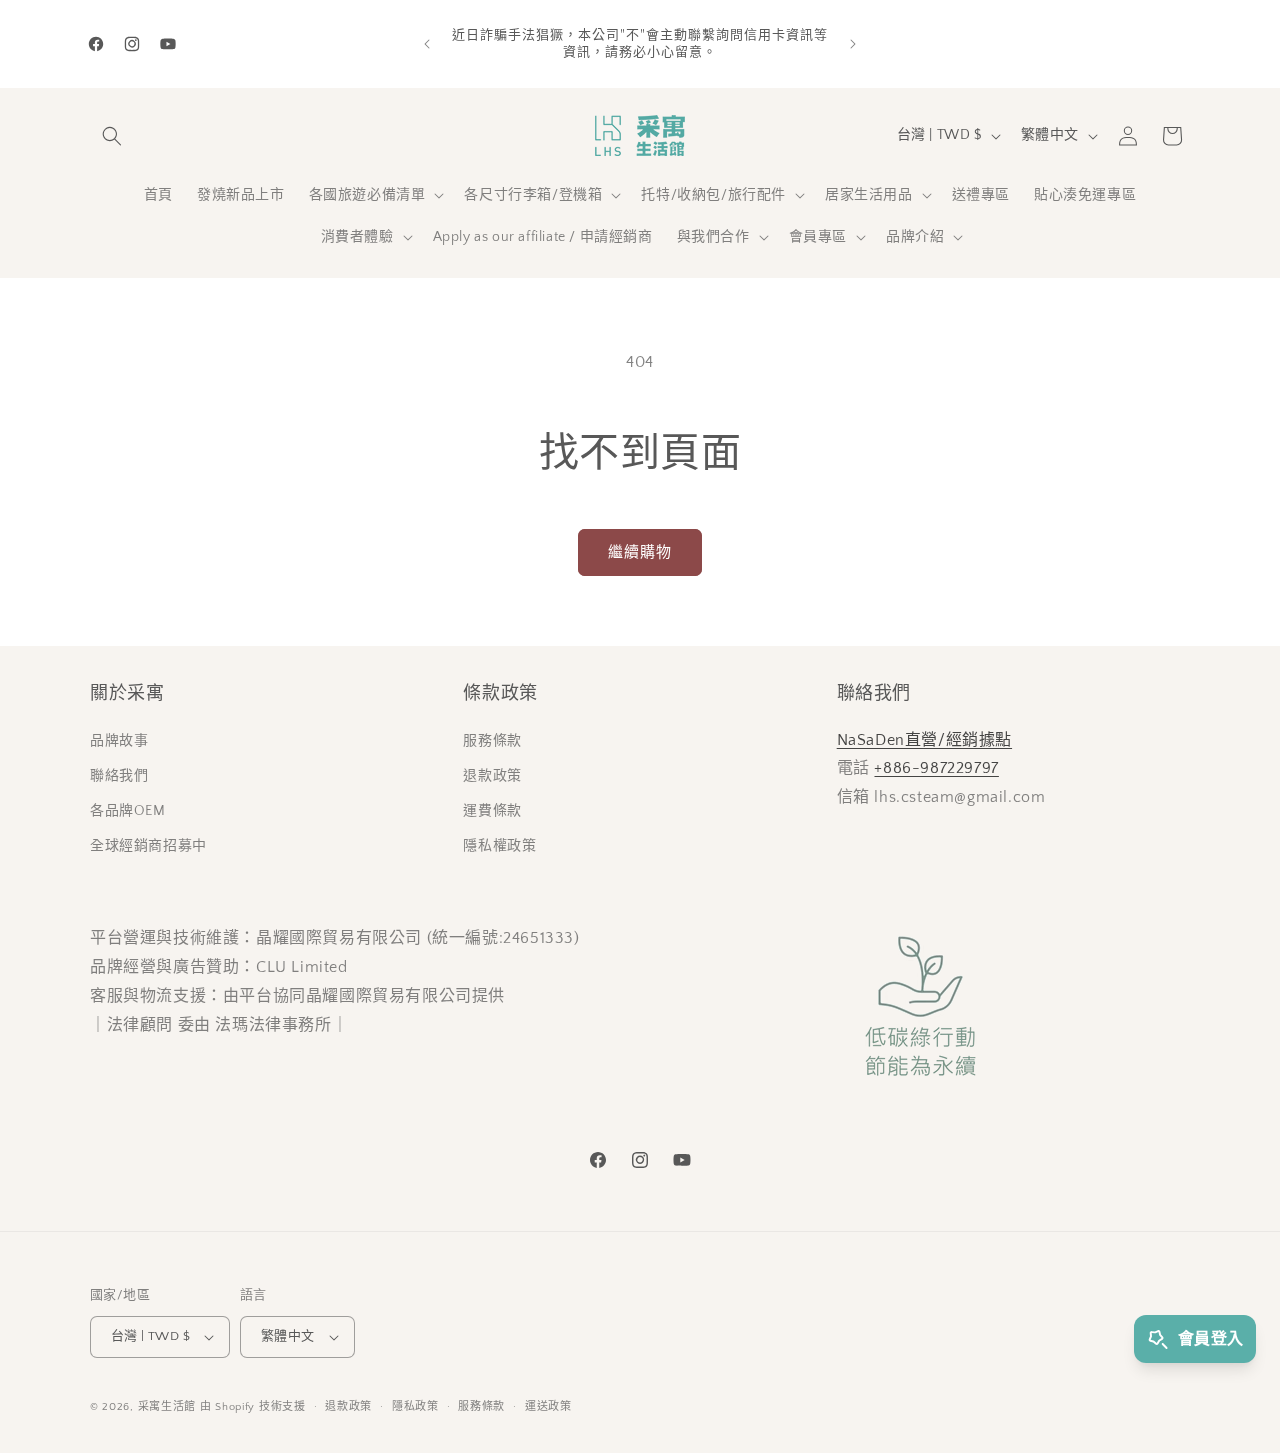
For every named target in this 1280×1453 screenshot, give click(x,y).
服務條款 (492, 741)
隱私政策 (415, 1407)
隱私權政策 (499, 846)
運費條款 (492, 811)
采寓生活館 (167, 1407)
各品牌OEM (128, 811)
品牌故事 (119, 741)
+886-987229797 (936, 768)
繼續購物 (640, 552)
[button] (112, 136)
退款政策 (492, 776)
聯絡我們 (119, 776)
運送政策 (548, 1407)
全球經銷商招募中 (148, 846)
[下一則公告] (853, 44)
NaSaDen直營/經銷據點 (924, 740)
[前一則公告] (427, 44)
